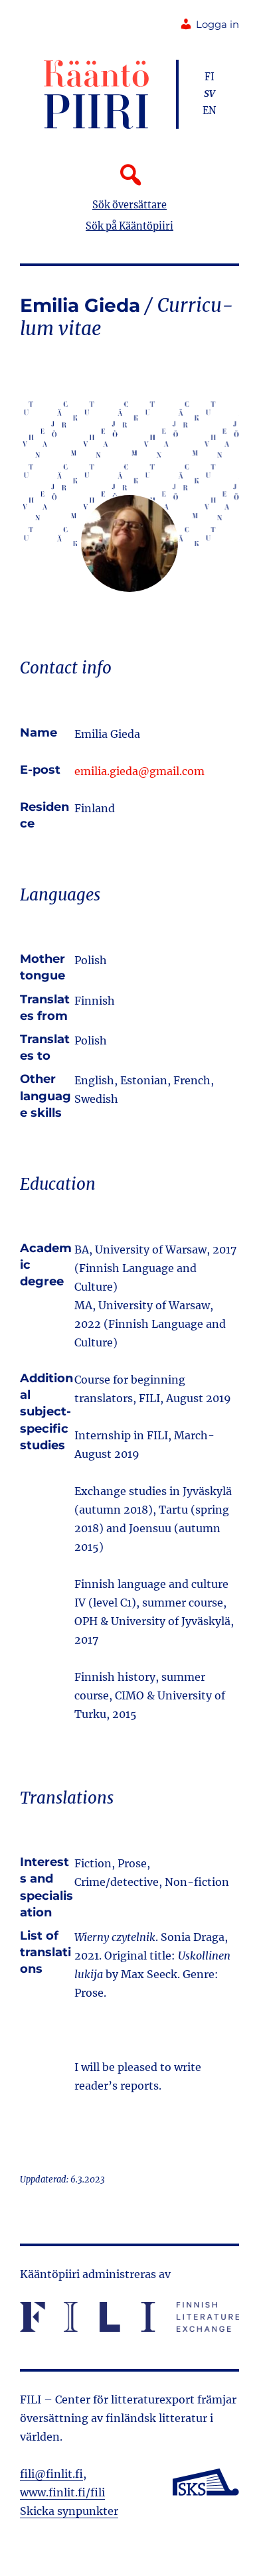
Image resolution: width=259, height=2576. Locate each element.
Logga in (217, 25)
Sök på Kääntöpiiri (129, 226)
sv (210, 94)
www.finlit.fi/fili (62, 2492)
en (210, 111)
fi (210, 77)
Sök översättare (129, 205)
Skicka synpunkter (69, 2511)
